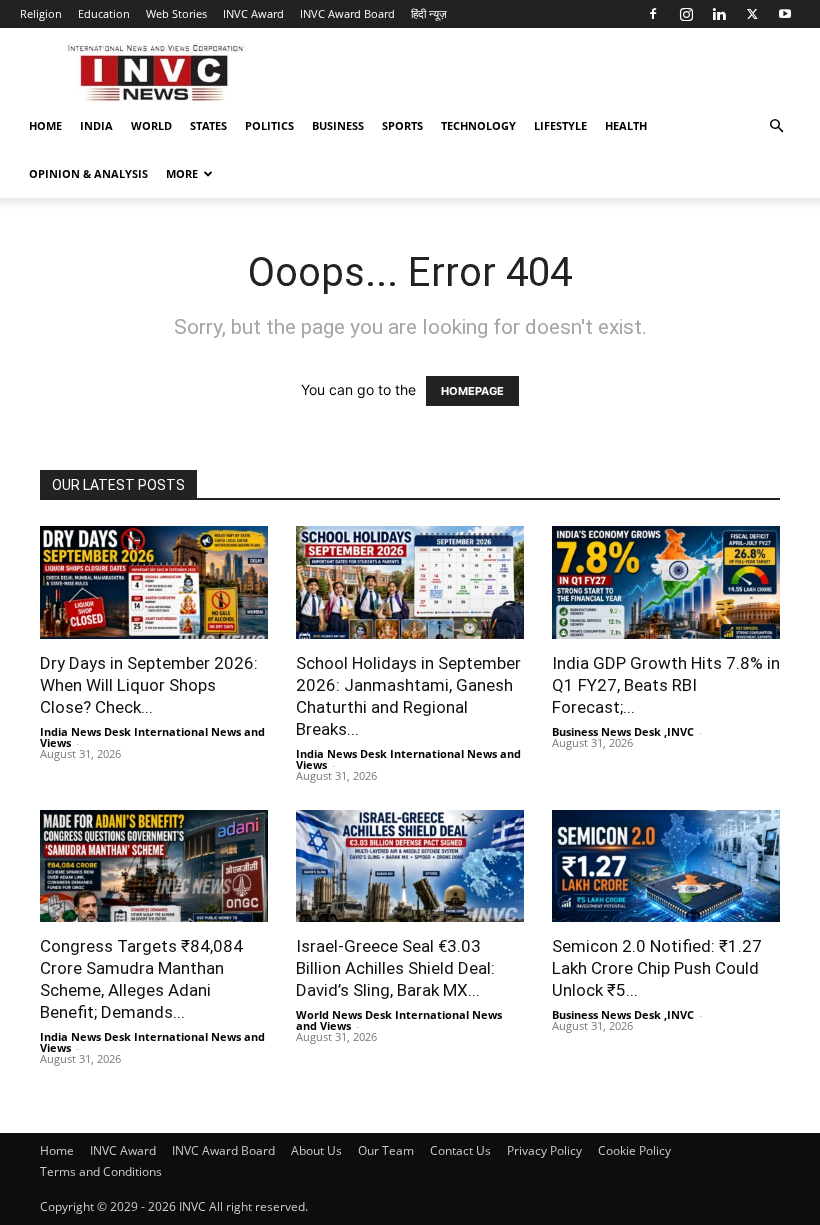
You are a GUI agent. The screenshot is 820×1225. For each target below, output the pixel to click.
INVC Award (253, 13)
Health (626, 125)
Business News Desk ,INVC (623, 731)
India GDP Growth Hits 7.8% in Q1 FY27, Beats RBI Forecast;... (666, 685)
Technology (478, 125)
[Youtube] (785, 14)
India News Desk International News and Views (152, 737)
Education (104, 13)
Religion (41, 13)
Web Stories (176, 13)
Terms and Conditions (101, 1171)
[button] (776, 126)
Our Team (386, 1150)
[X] (752, 14)
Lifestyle (560, 125)
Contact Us (460, 1150)
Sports (402, 125)
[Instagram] (686, 14)
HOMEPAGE (472, 391)
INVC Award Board (347, 13)
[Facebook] (653, 14)
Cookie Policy (634, 1150)
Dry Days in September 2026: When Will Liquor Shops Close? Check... (149, 685)
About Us (316, 1150)
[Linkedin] (719, 14)
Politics (269, 125)
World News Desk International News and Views (399, 1020)
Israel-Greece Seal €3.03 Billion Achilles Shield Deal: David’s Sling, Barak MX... (395, 968)
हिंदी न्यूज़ (429, 13)
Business (338, 125)
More (182, 173)
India (96, 125)
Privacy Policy (544, 1150)
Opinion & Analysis (88, 173)
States (208, 125)
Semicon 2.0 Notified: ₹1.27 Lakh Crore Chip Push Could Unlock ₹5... (657, 968)
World (151, 125)
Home (45, 125)
